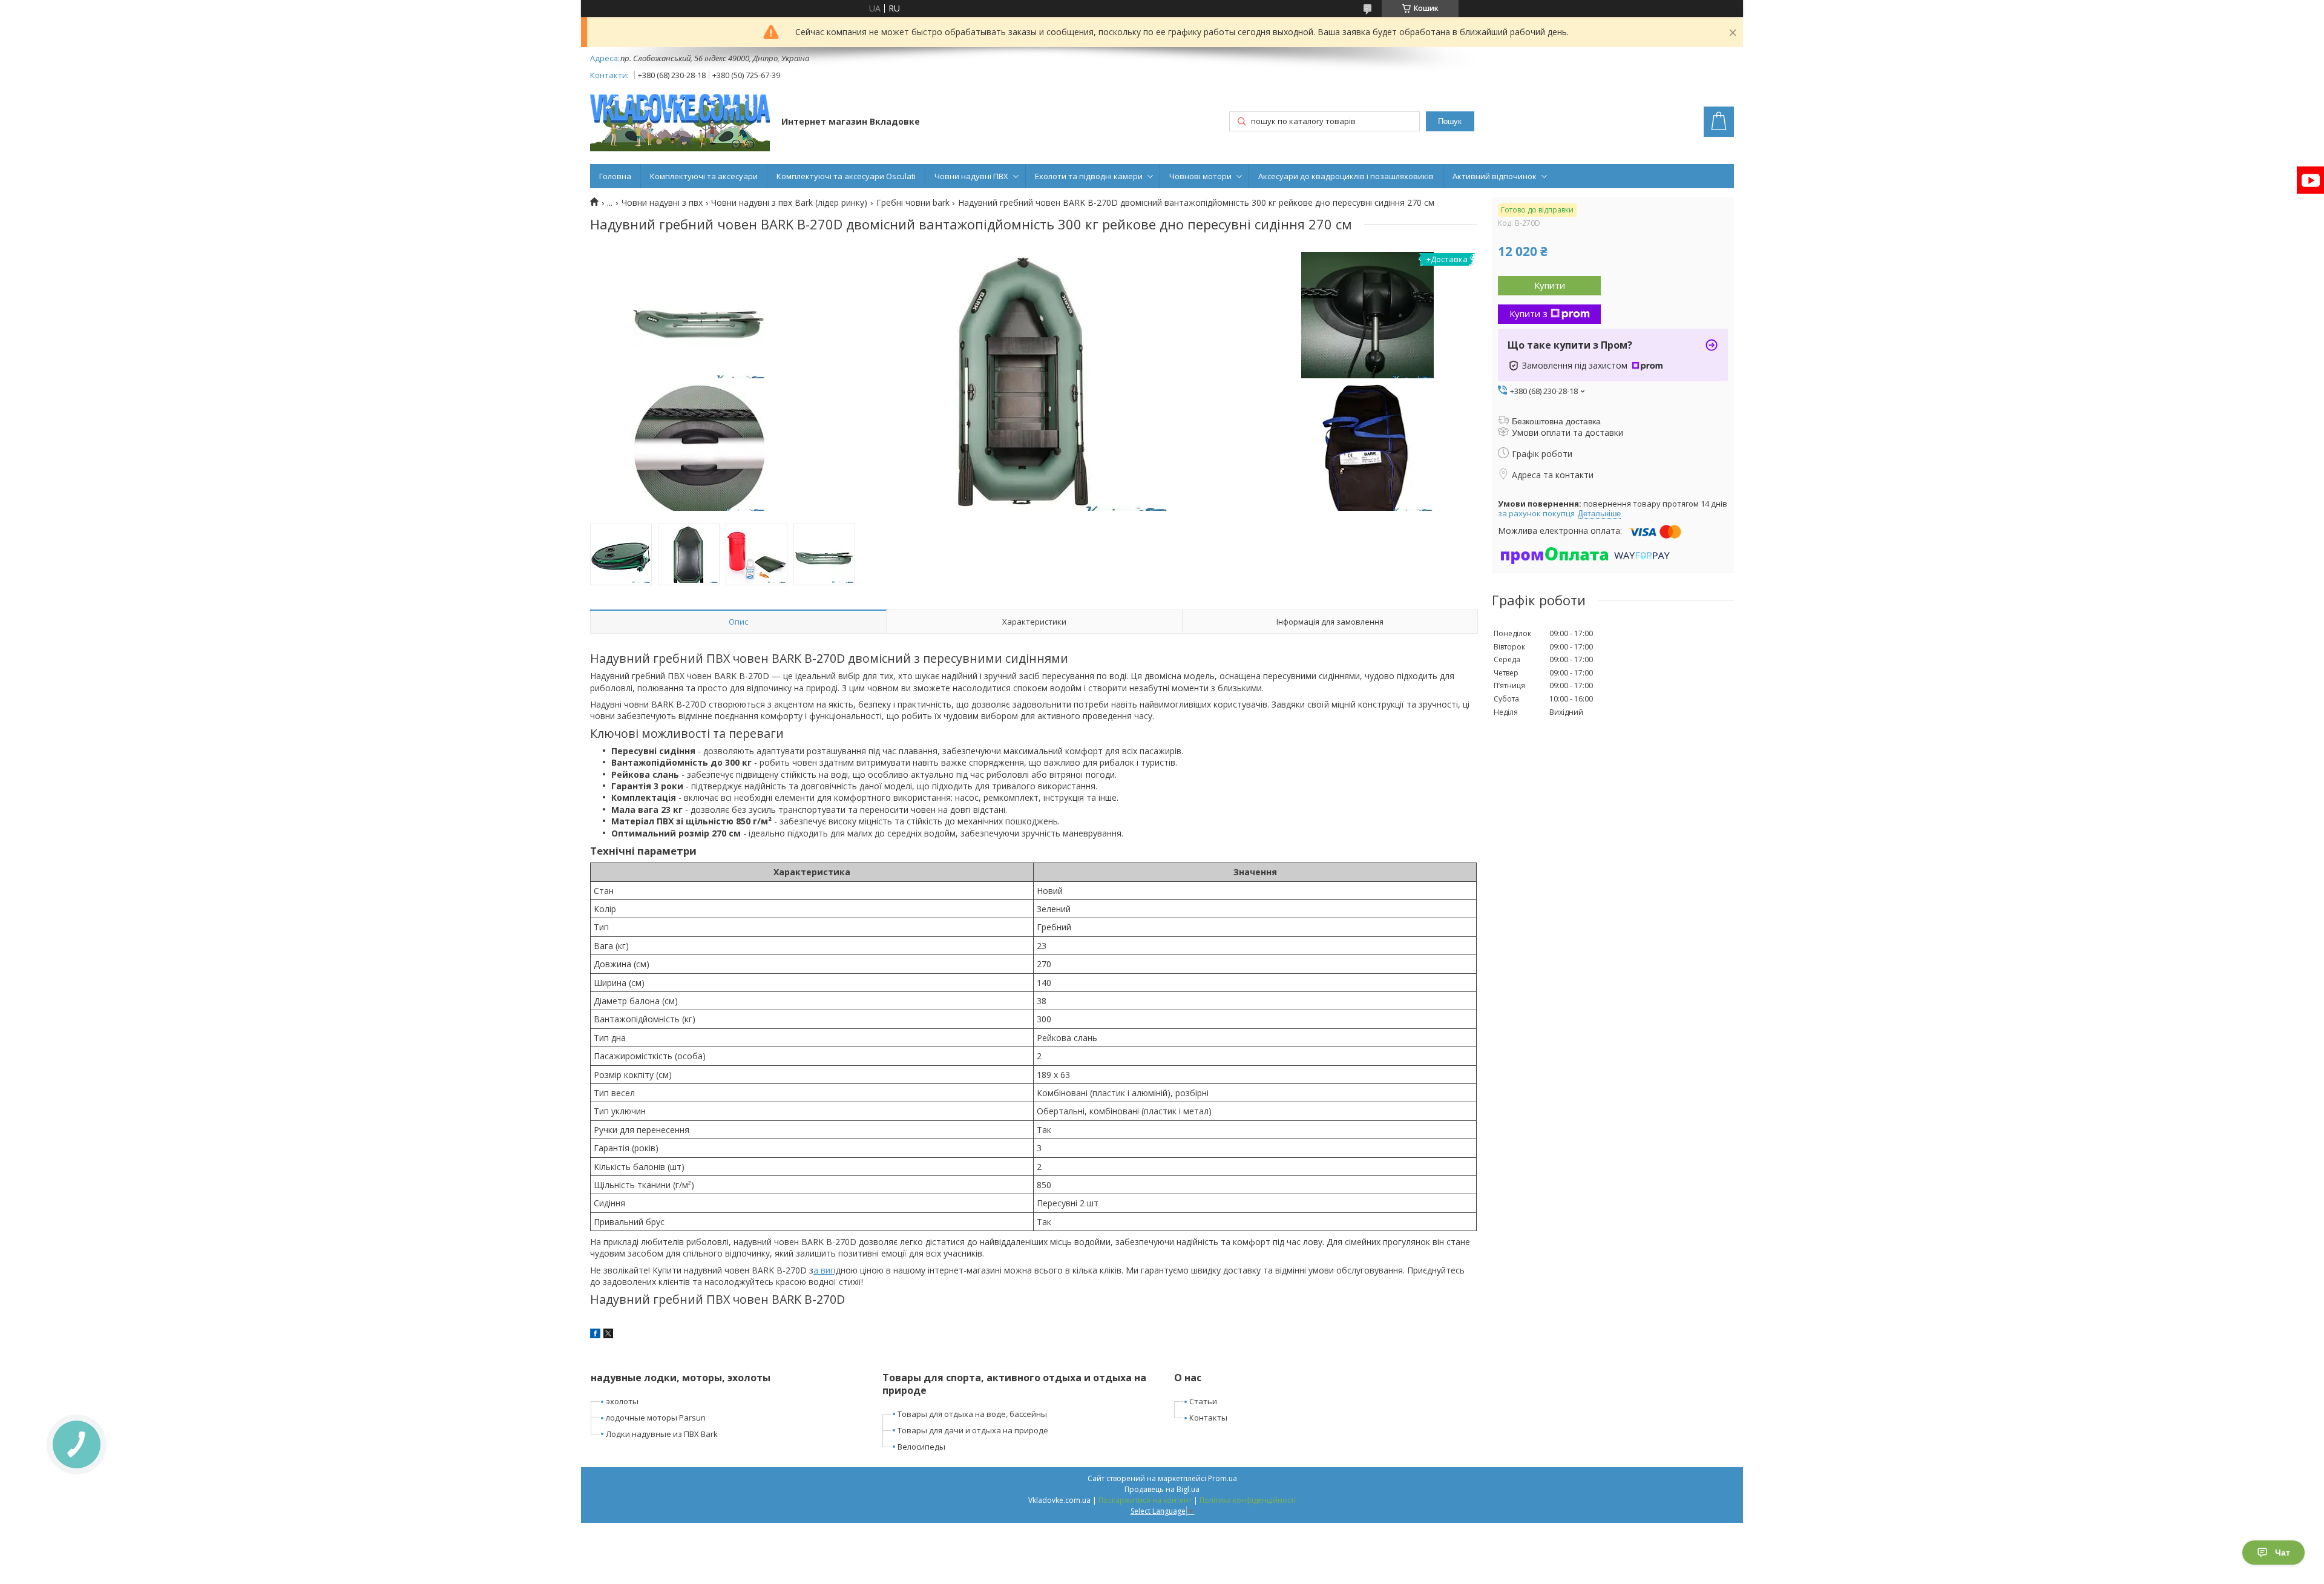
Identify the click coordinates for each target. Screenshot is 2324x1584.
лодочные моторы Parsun (656, 1418)
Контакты (1208, 1418)
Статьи (1203, 1401)
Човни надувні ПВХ (971, 176)
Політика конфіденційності (1248, 1500)
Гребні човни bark (913, 203)
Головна (615, 176)
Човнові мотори (1200, 176)
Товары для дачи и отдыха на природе (973, 1430)
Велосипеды (921, 1447)
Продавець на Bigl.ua (1162, 1489)
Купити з (1528, 314)
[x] (608, 1335)
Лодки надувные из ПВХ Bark (662, 1434)
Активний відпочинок (1495, 176)
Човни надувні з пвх (662, 203)
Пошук (1450, 121)
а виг (824, 1270)
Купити (1550, 285)
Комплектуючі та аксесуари (704, 176)
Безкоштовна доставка (1556, 421)
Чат (2283, 1553)
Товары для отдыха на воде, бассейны (972, 1414)
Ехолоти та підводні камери (1089, 176)
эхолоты (622, 1401)
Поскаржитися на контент (1145, 1500)
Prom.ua (1223, 1478)
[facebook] (595, 1335)
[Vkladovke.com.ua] (680, 123)
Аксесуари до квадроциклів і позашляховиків (1346, 176)
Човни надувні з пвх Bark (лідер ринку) (789, 203)
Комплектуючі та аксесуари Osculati (846, 176)
